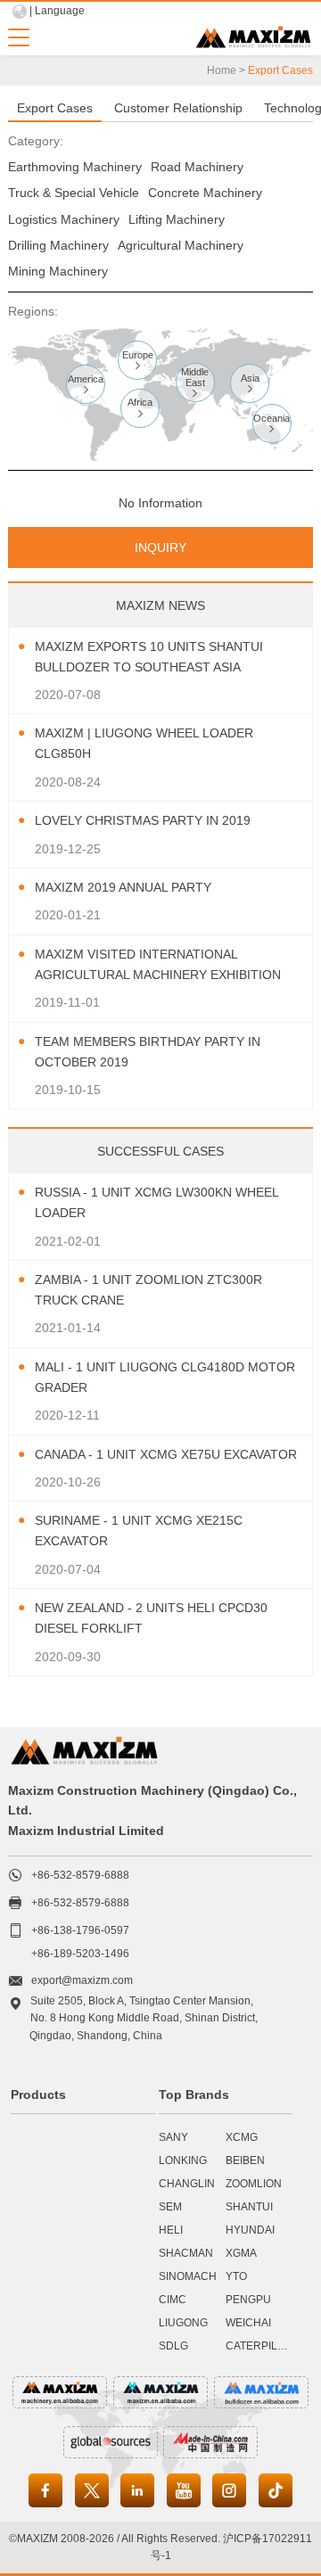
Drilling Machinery (58, 245)
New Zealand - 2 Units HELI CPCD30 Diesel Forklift (151, 1618)
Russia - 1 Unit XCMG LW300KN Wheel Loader (156, 1202)
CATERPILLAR (262, 2346)
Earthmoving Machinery (75, 167)
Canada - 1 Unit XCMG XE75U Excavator (166, 1454)
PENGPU (248, 2300)
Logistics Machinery (64, 219)
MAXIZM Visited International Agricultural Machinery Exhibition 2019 (158, 966)
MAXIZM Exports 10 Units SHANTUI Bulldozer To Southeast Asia (149, 657)
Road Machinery (197, 167)
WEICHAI (248, 2323)
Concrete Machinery (205, 193)
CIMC (173, 2300)
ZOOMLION (254, 2184)
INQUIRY (160, 547)
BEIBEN (245, 2160)
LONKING (183, 2160)
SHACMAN (186, 2253)
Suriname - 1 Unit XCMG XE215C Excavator (139, 1531)
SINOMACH (188, 2276)
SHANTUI (249, 2207)
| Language (57, 11)
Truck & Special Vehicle (74, 193)
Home (222, 70)
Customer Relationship (178, 108)
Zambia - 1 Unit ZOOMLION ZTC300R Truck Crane (148, 1290)
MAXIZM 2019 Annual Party (123, 887)
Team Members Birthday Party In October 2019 (148, 1052)
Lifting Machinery (177, 219)
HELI (171, 2230)
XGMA (241, 2253)
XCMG (242, 2137)
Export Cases (55, 108)
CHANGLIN (187, 2184)
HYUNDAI (250, 2230)
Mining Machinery (58, 271)
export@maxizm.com (82, 1980)
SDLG (173, 2346)
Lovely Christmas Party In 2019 (143, 820)
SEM (170, 2207)
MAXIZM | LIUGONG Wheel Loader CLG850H (144, 743)
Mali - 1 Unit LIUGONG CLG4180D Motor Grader (165, 1377)
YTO (236, 2276)
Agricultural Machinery (181, 245)
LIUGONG (183, 2323)
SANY (173, 2137)
